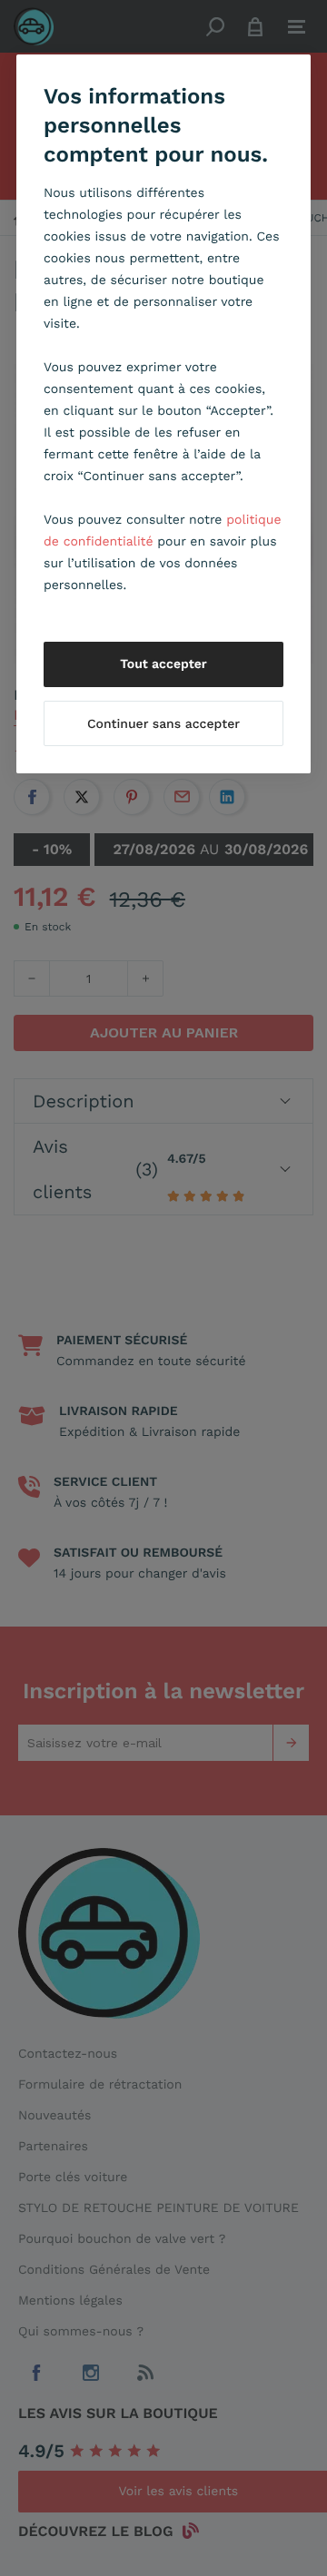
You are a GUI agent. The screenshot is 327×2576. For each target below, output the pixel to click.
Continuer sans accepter (163, 724)
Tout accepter (163, 664)
